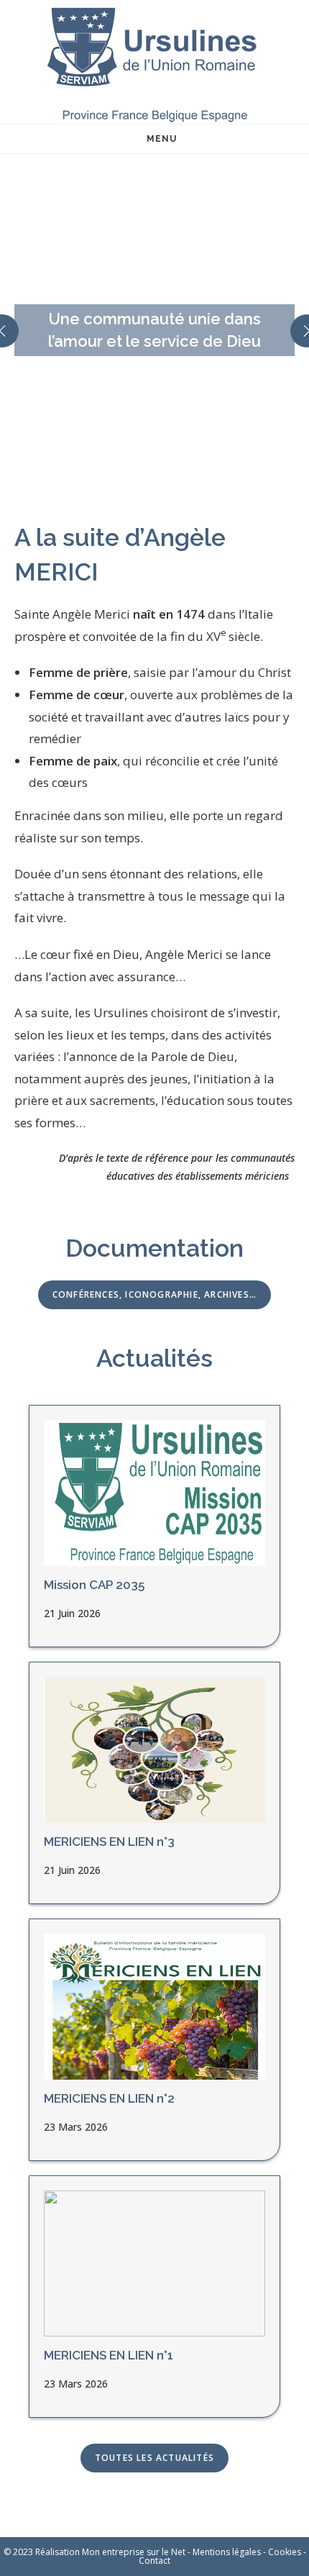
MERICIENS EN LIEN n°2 (109, 2098)
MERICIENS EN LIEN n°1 (109, 2355)
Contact (154, 2561)
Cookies (285, 2552)
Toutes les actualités (154, 2458)
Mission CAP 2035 (94, 1585)
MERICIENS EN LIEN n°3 (109, 1842)
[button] (137, 482)
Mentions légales (227, 2552)
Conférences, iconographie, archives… (154, 1294)
